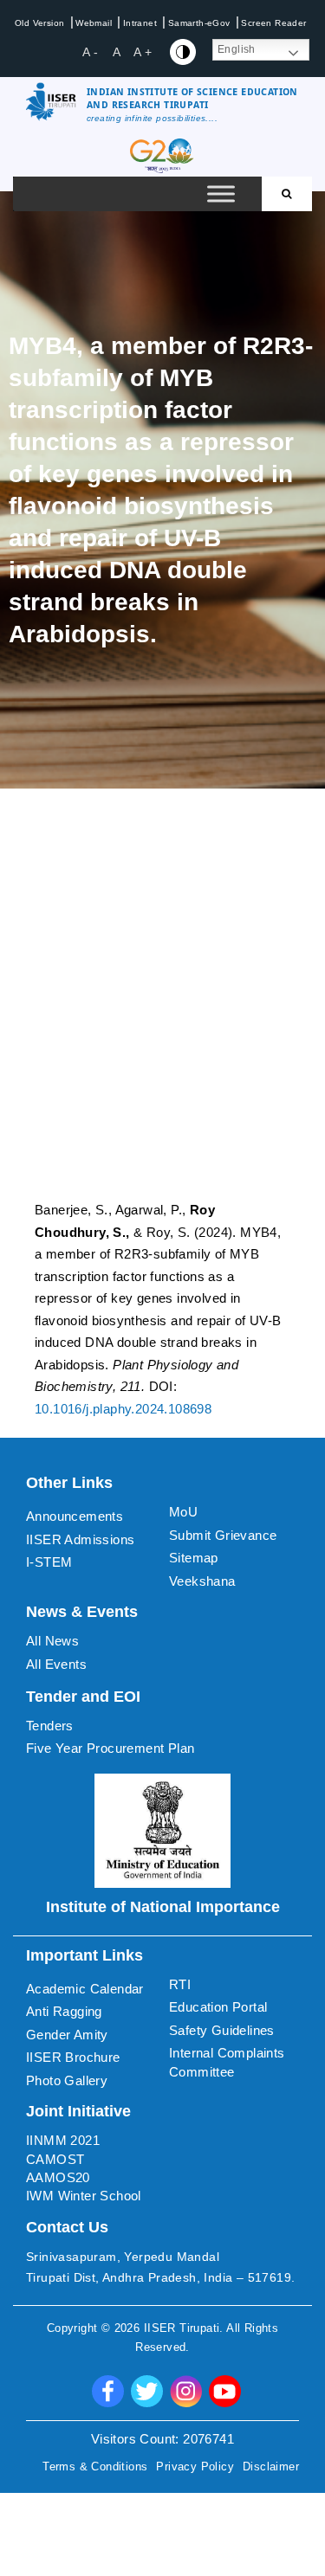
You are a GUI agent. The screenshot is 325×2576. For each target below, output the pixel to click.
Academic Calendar (85, 1989)
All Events (56, 1664)
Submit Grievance (223, 1535)
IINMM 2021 (63, 2140)
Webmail (94, 23)
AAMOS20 (58, 2177)
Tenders (50, 1726)
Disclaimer (271, 2467)
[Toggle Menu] (221, 194)
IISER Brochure (73, 2057)
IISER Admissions (80, 1539)
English (237, 49)
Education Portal (218, 2007)
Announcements (75, 1516)
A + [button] (143, 52)
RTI (180, 1984)
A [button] (117, 52)
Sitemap (194, 1558)
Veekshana (202, 1581)
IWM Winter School (84, 2196)
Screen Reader (273, 23)
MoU (183, 1512)
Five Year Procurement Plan (110, 1748)
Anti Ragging (64, 2011)
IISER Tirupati (182, 2328)
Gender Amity (67, 2035)
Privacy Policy (195, 2467)
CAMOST (55, 2159)
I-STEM (49, 1562)
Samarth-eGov (199, 23)
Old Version (39, 23)
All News (52, 1641)
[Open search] (287, 194)
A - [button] (90, 52)
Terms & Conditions (95, 2467)
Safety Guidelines (222, 2030)
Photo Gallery (67, 2080)
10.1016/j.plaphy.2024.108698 (123, 1409)
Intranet (140, 23)
